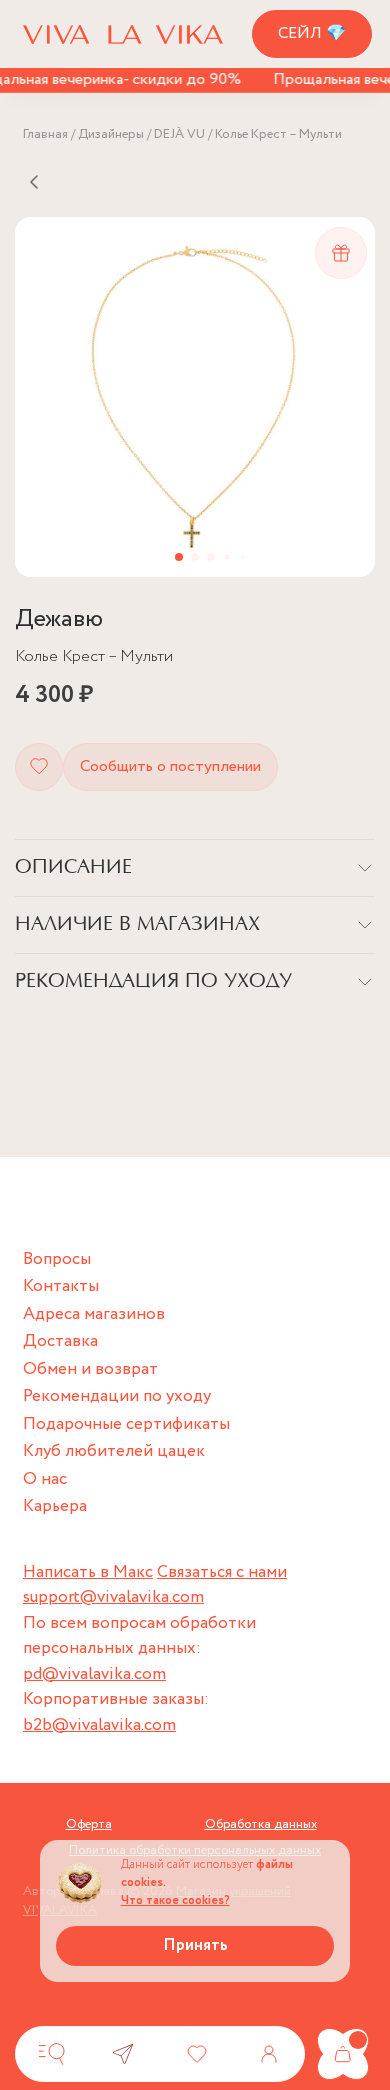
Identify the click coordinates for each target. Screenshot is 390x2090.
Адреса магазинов (94, 1314)
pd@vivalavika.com (94, 1674)
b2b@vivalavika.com (99, 1725)
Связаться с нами (222, 1572)
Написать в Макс (88, 1572)
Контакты (61, 1286)
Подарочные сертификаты (126, 1424)
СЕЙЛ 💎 (312, 33)
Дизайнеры (111, 134)
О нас (45, 1479)
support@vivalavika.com (113, 1597)
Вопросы (57, 1259)
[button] (179, 557)
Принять (195, 1945)
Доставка (60, 1341)
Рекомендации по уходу (117, 1396)
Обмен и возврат (90, 1369)
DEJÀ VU (179, 134)
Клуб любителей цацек (114, 1451)
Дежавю (59, 619)
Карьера (55, 1506)
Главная (45, 134)
